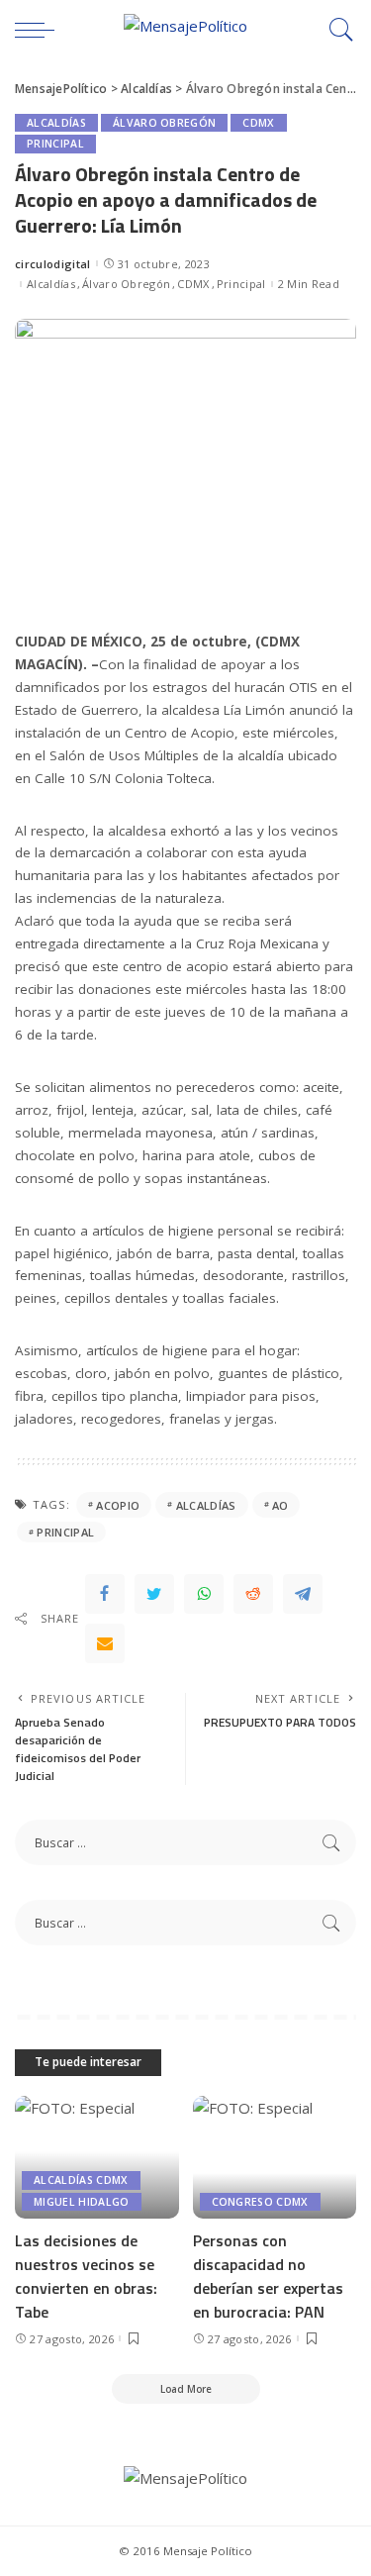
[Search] (336, 30)
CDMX (258, 123)
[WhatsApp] (204, 1594)
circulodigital (53, 264)
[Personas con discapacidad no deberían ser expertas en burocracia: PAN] (275, 2157)
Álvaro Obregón (165, 123)
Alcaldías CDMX (81, 2180)
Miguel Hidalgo (82, 2202)
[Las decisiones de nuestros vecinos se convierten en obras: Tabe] (97, 2157)
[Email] (105, 1643)
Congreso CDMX (260, 2202)
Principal (55, 144)
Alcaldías (56, 123)
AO (280, 1505)
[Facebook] (105, 1594)
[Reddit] (253, 1594)
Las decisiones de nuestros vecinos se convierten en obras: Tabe (86, 2276)
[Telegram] (303, 1594)
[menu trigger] (40, 30)
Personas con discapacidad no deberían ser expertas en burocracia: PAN (268, 2276)
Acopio (118, 1505)
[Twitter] (154, 1594)
